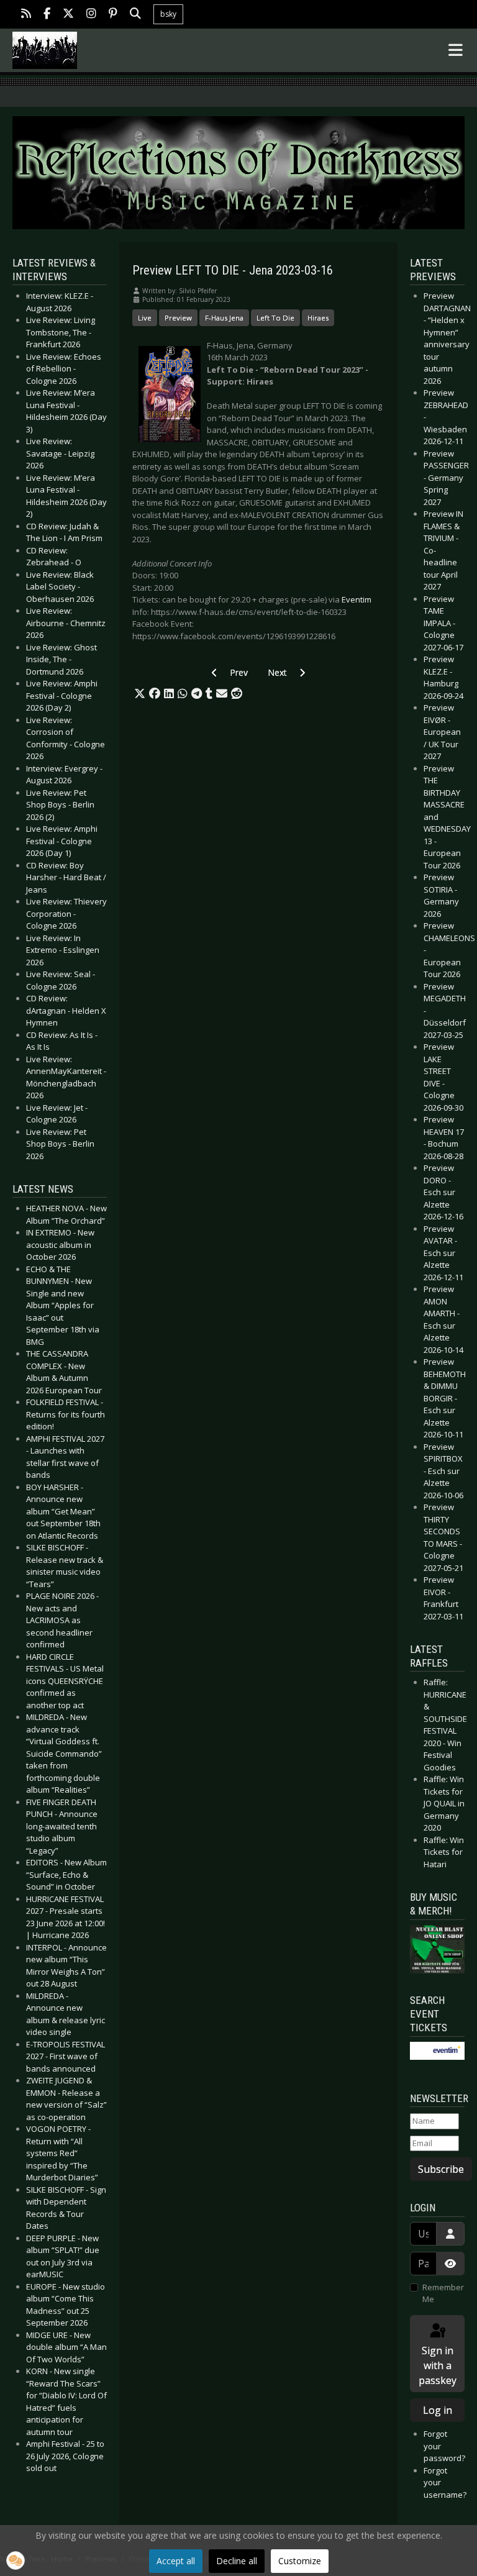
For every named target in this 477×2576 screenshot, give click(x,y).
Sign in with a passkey (438, 2365)
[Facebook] (47, 15)
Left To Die (275, 318)
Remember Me (443, 2293)
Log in (438, 2410)
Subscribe (441, 2169)
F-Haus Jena (224, 318)
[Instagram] (91, 15)
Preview (178, 318)
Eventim (357, 599)
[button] (140, 694)
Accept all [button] (176, 2561)
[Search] (135, 15)
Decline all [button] (237, 2561)
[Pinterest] (113, 15)
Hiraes (318, 318)
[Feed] (26, 15)
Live (145, 318)
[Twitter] (68, 15)
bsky (168, 14)
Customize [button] (300, 2561)
